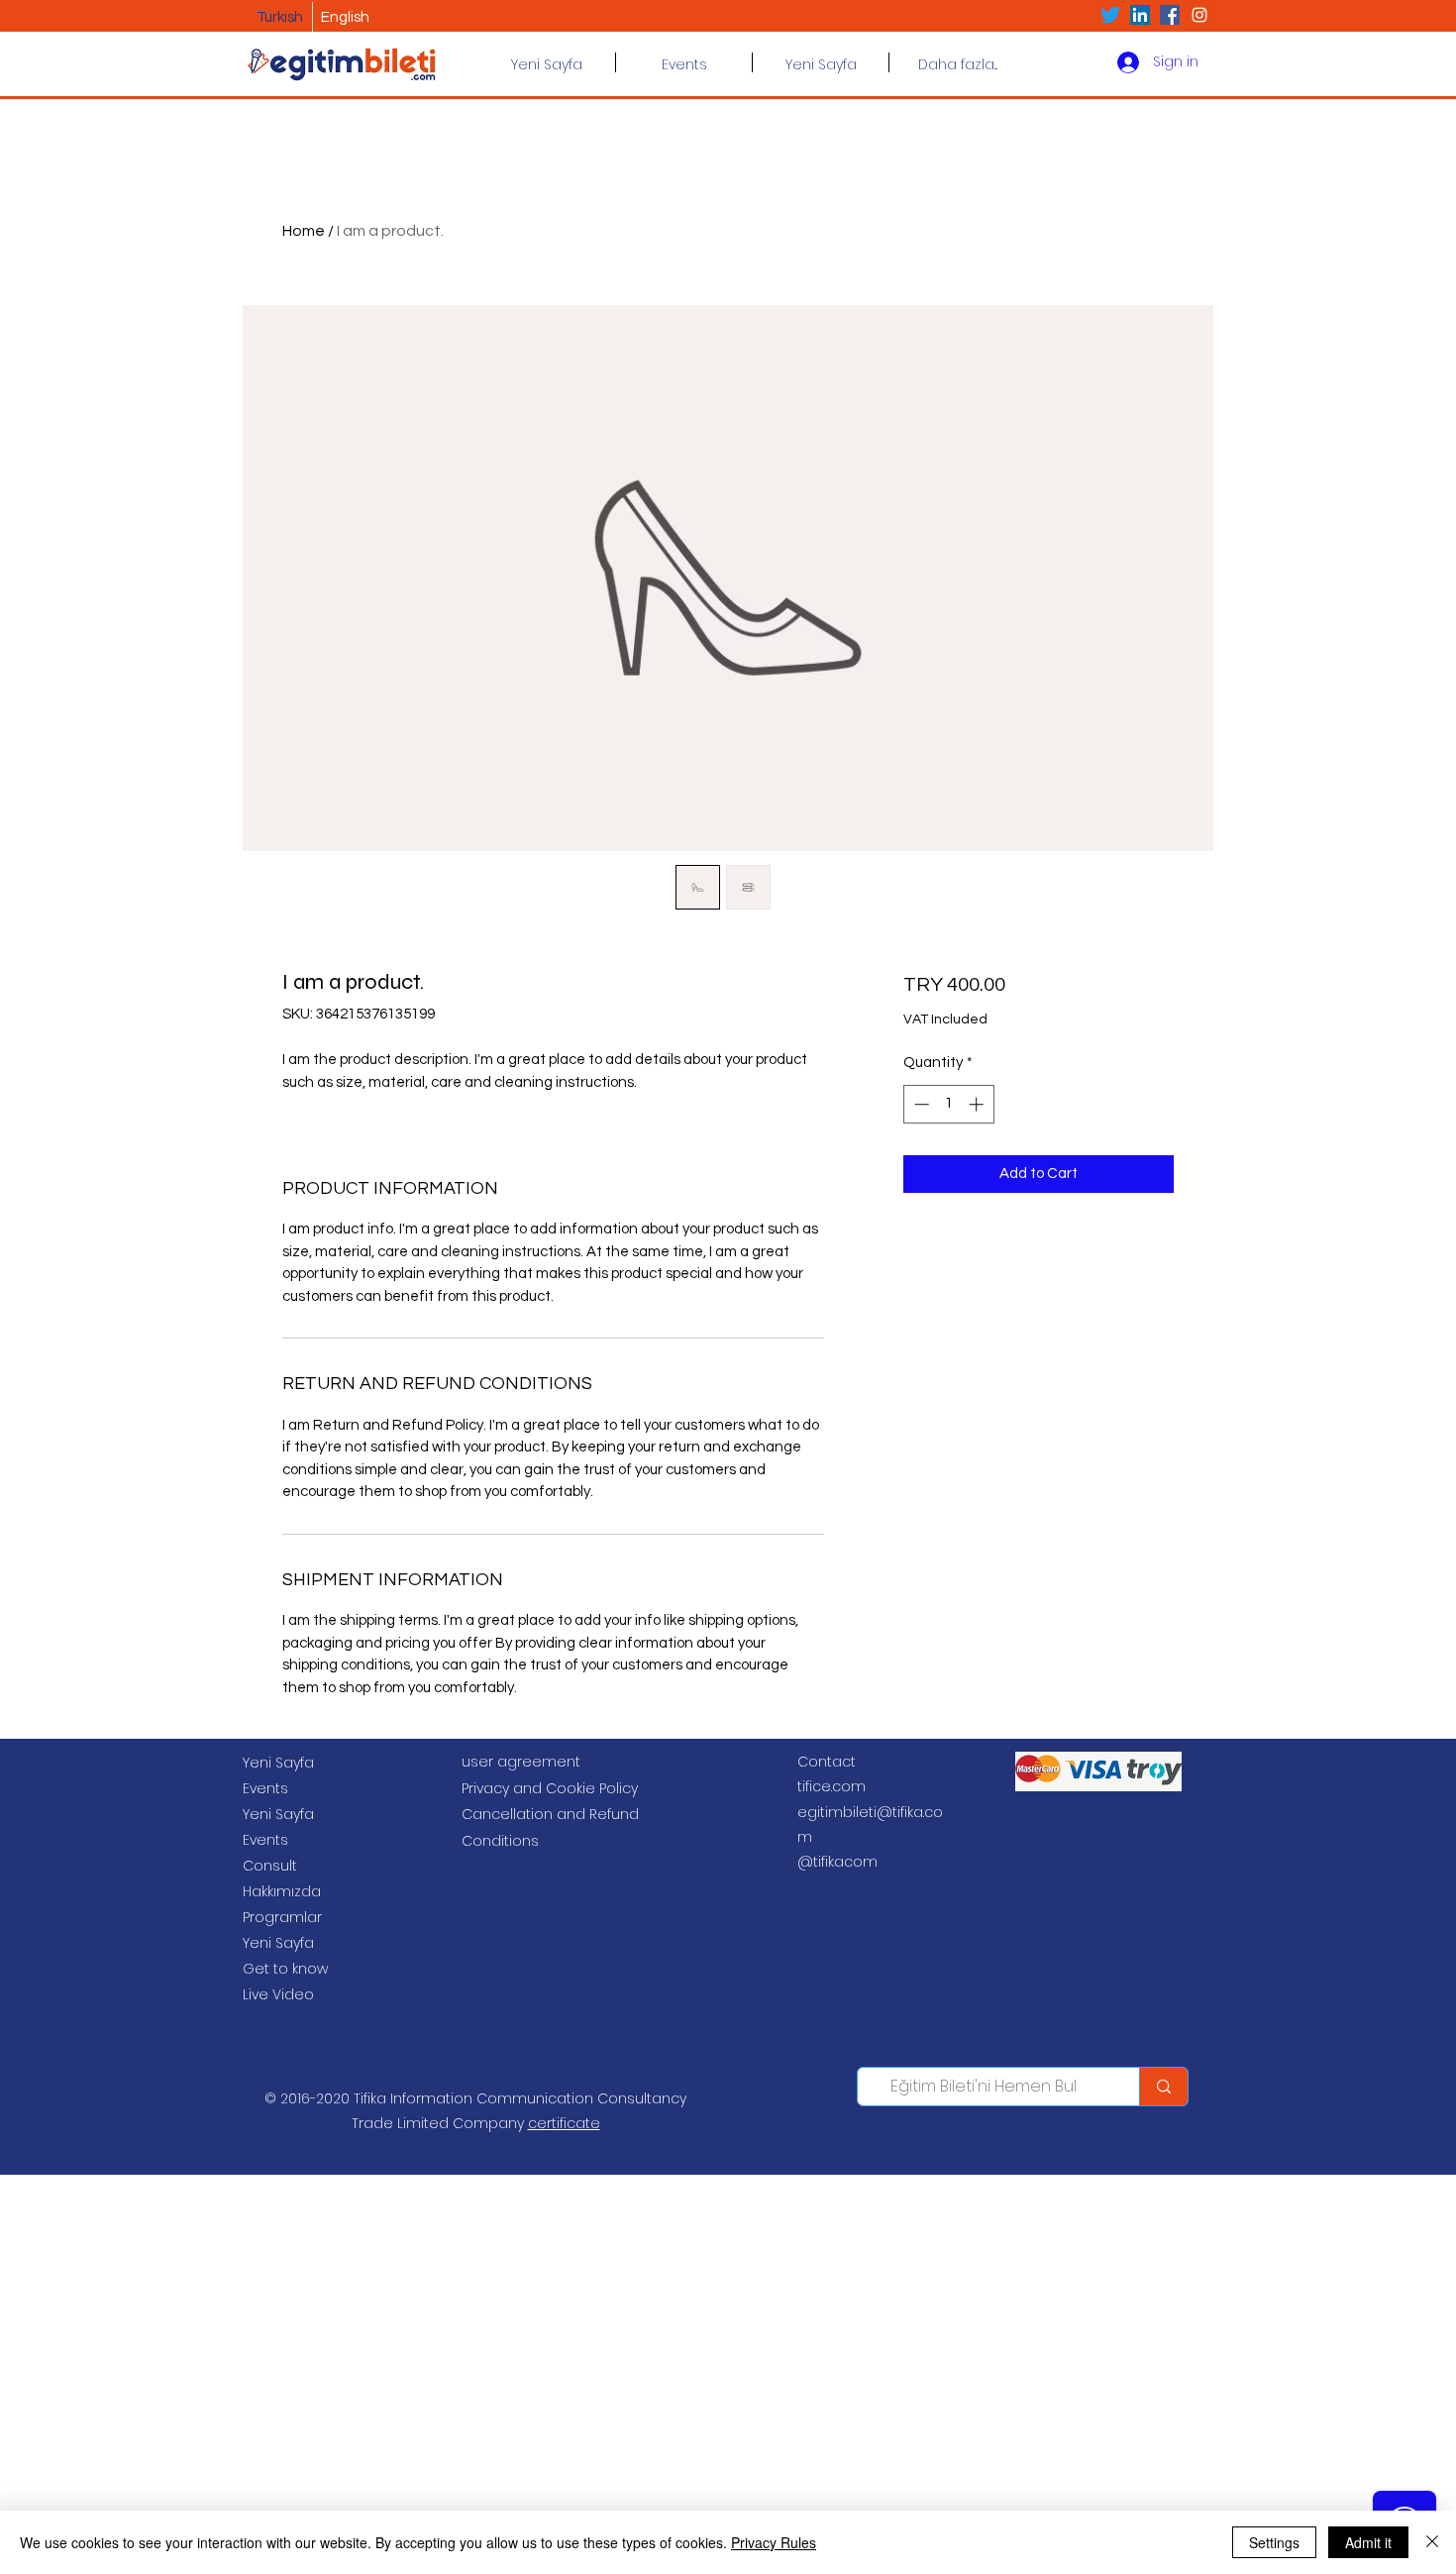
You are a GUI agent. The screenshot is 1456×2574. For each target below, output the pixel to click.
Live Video (278, 1994)
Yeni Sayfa (278, 1763)
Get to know (285, 1969)
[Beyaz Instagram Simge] (1199, 15)
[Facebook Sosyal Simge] (1170, 15)
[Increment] (978, 1104)
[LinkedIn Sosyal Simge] (1140, 15)
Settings (1274, 2542)
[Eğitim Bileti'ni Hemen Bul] (1163, 2087)
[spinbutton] (948, 1104)
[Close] (1432, 2542)
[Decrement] (920, 1104)
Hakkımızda (282, 1891)
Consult (270, 1866)
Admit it (1368, 2542)
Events (265, 1788)
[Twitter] (1110, 15)
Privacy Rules (774, 2542)
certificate (564, 2123)
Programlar (282, 1917)
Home (304, 231)
